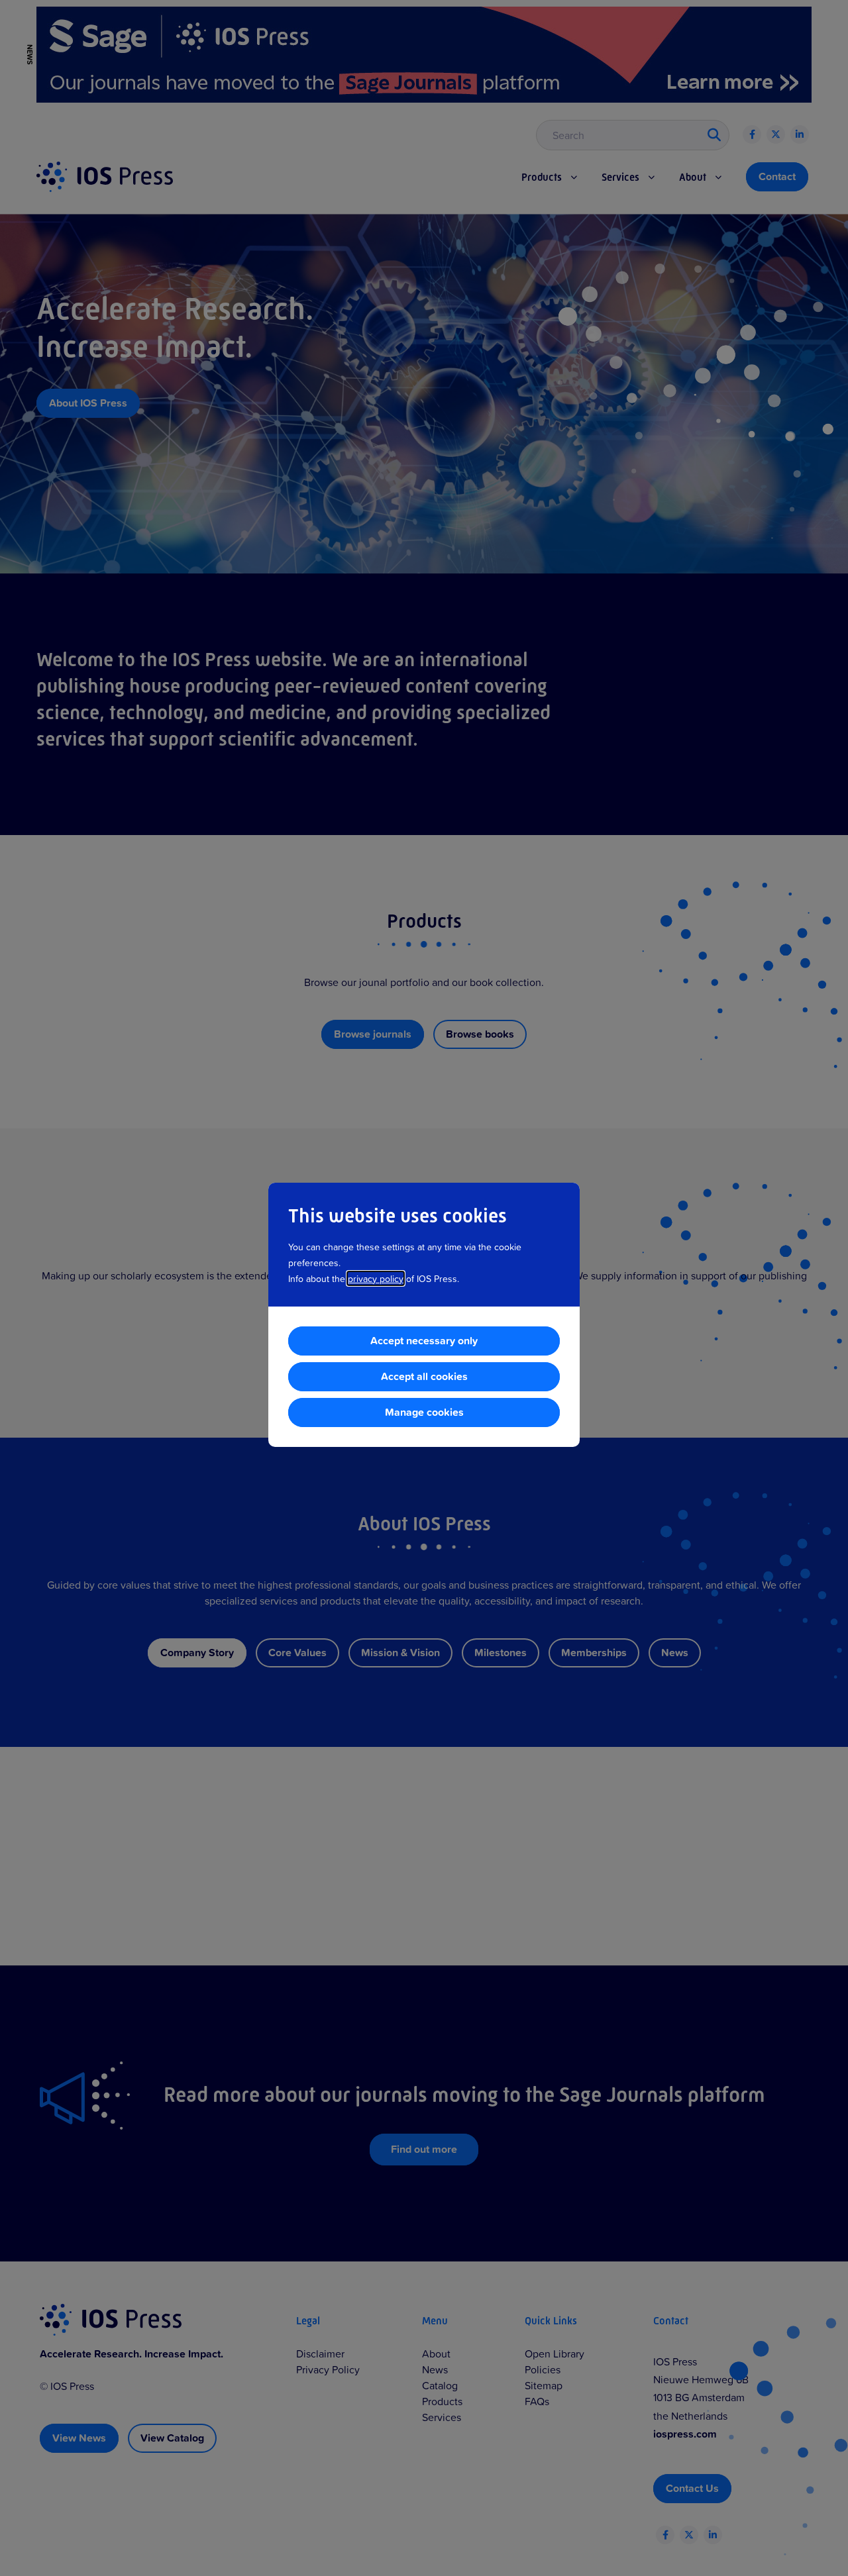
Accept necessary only (424, 1341)
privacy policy (376, 1278)
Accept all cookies (424, 1376)
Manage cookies (424, 1412)
